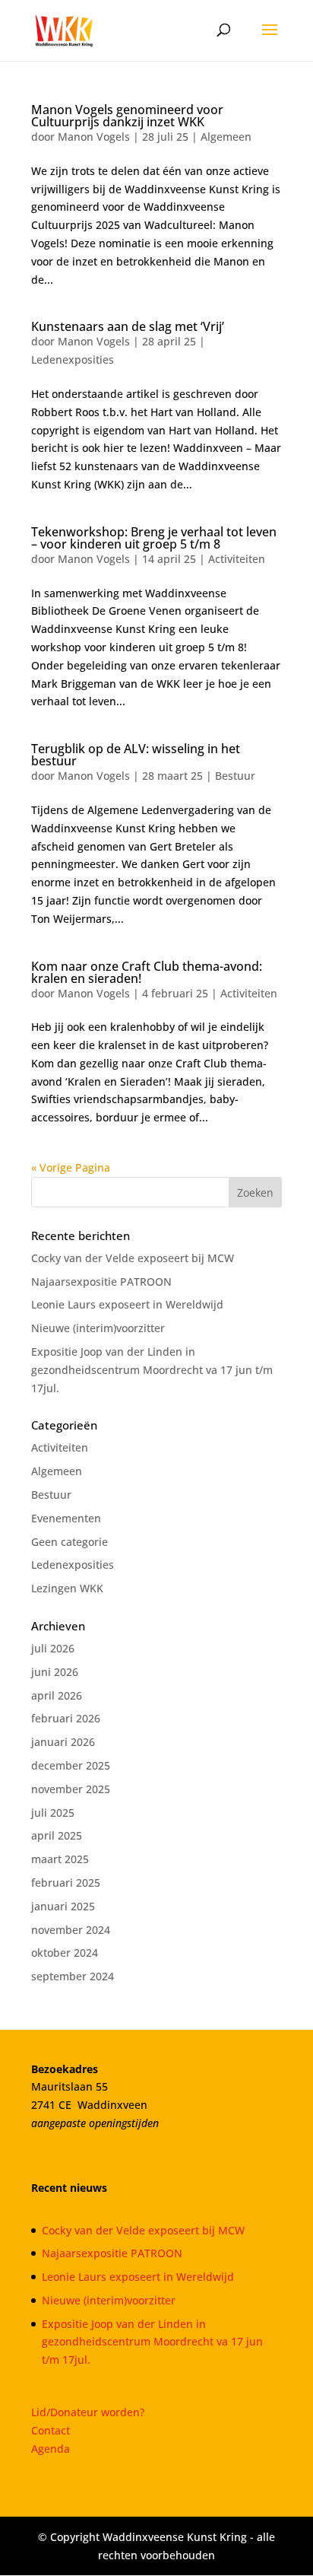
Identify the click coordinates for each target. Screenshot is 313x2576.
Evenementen (66, 1518)
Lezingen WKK (67, 1588)
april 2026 (57, 1695)
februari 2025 (66, 1883)
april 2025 (57, 1835)
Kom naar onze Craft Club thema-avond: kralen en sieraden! (147, 972)
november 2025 (71, 1789)
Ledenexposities (73, 359)
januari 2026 (63, 1742)
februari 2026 (66, 1718)
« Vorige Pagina (71, 1167)
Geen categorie (70, 1542)
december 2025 (71, 1765)
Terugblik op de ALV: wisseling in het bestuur (136, 755)
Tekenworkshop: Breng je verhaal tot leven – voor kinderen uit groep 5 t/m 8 (154, 538)
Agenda (51, 2449)
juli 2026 (53, 1648)
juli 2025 (53, 1813)
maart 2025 (60, 1859)
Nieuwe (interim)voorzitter (98, 1328)
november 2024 (71, 1930)
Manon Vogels (94, 137)
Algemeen (226, 137)
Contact (51, 2430)
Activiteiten (237, 559)
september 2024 (73, 1976)
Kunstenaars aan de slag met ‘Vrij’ (128, 326)
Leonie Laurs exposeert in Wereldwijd (127, 1304)
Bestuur (235, 776)
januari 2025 (63, 1906)
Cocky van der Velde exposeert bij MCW (133, 1258)
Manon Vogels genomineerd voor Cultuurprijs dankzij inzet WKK (127, 116)
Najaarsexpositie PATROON (101, 1282)
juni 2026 (55, 1672)
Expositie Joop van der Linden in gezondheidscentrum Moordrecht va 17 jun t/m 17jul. (152, 1370)
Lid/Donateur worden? (88, 2412)
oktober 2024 (65, 1953)
